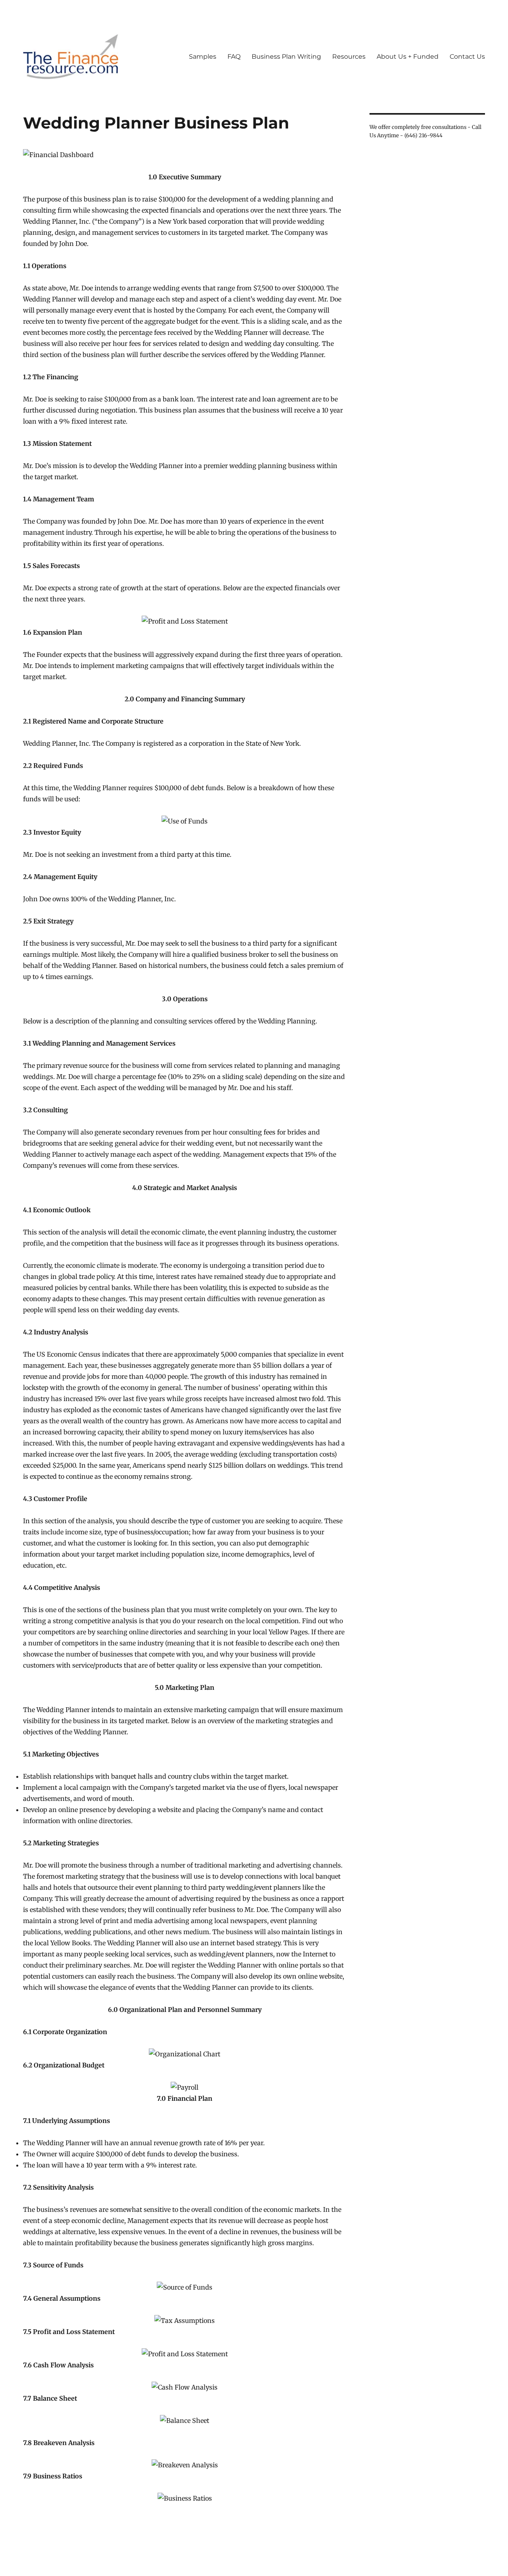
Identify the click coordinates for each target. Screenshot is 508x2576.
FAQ (234, 57)
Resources (349, 57)
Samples (203, 57)
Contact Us (467, 57)
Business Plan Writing (286, 57)
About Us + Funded (408, 57)
